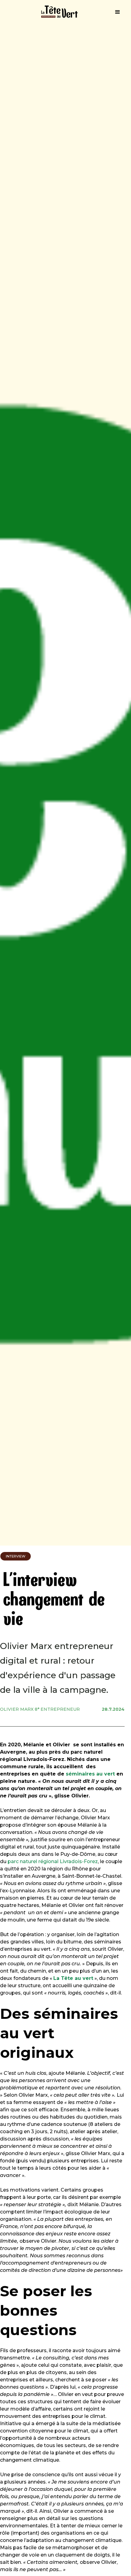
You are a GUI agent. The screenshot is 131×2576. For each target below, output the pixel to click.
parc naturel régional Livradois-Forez (53, 1861)
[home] (56, 12)
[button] (118, 12)
